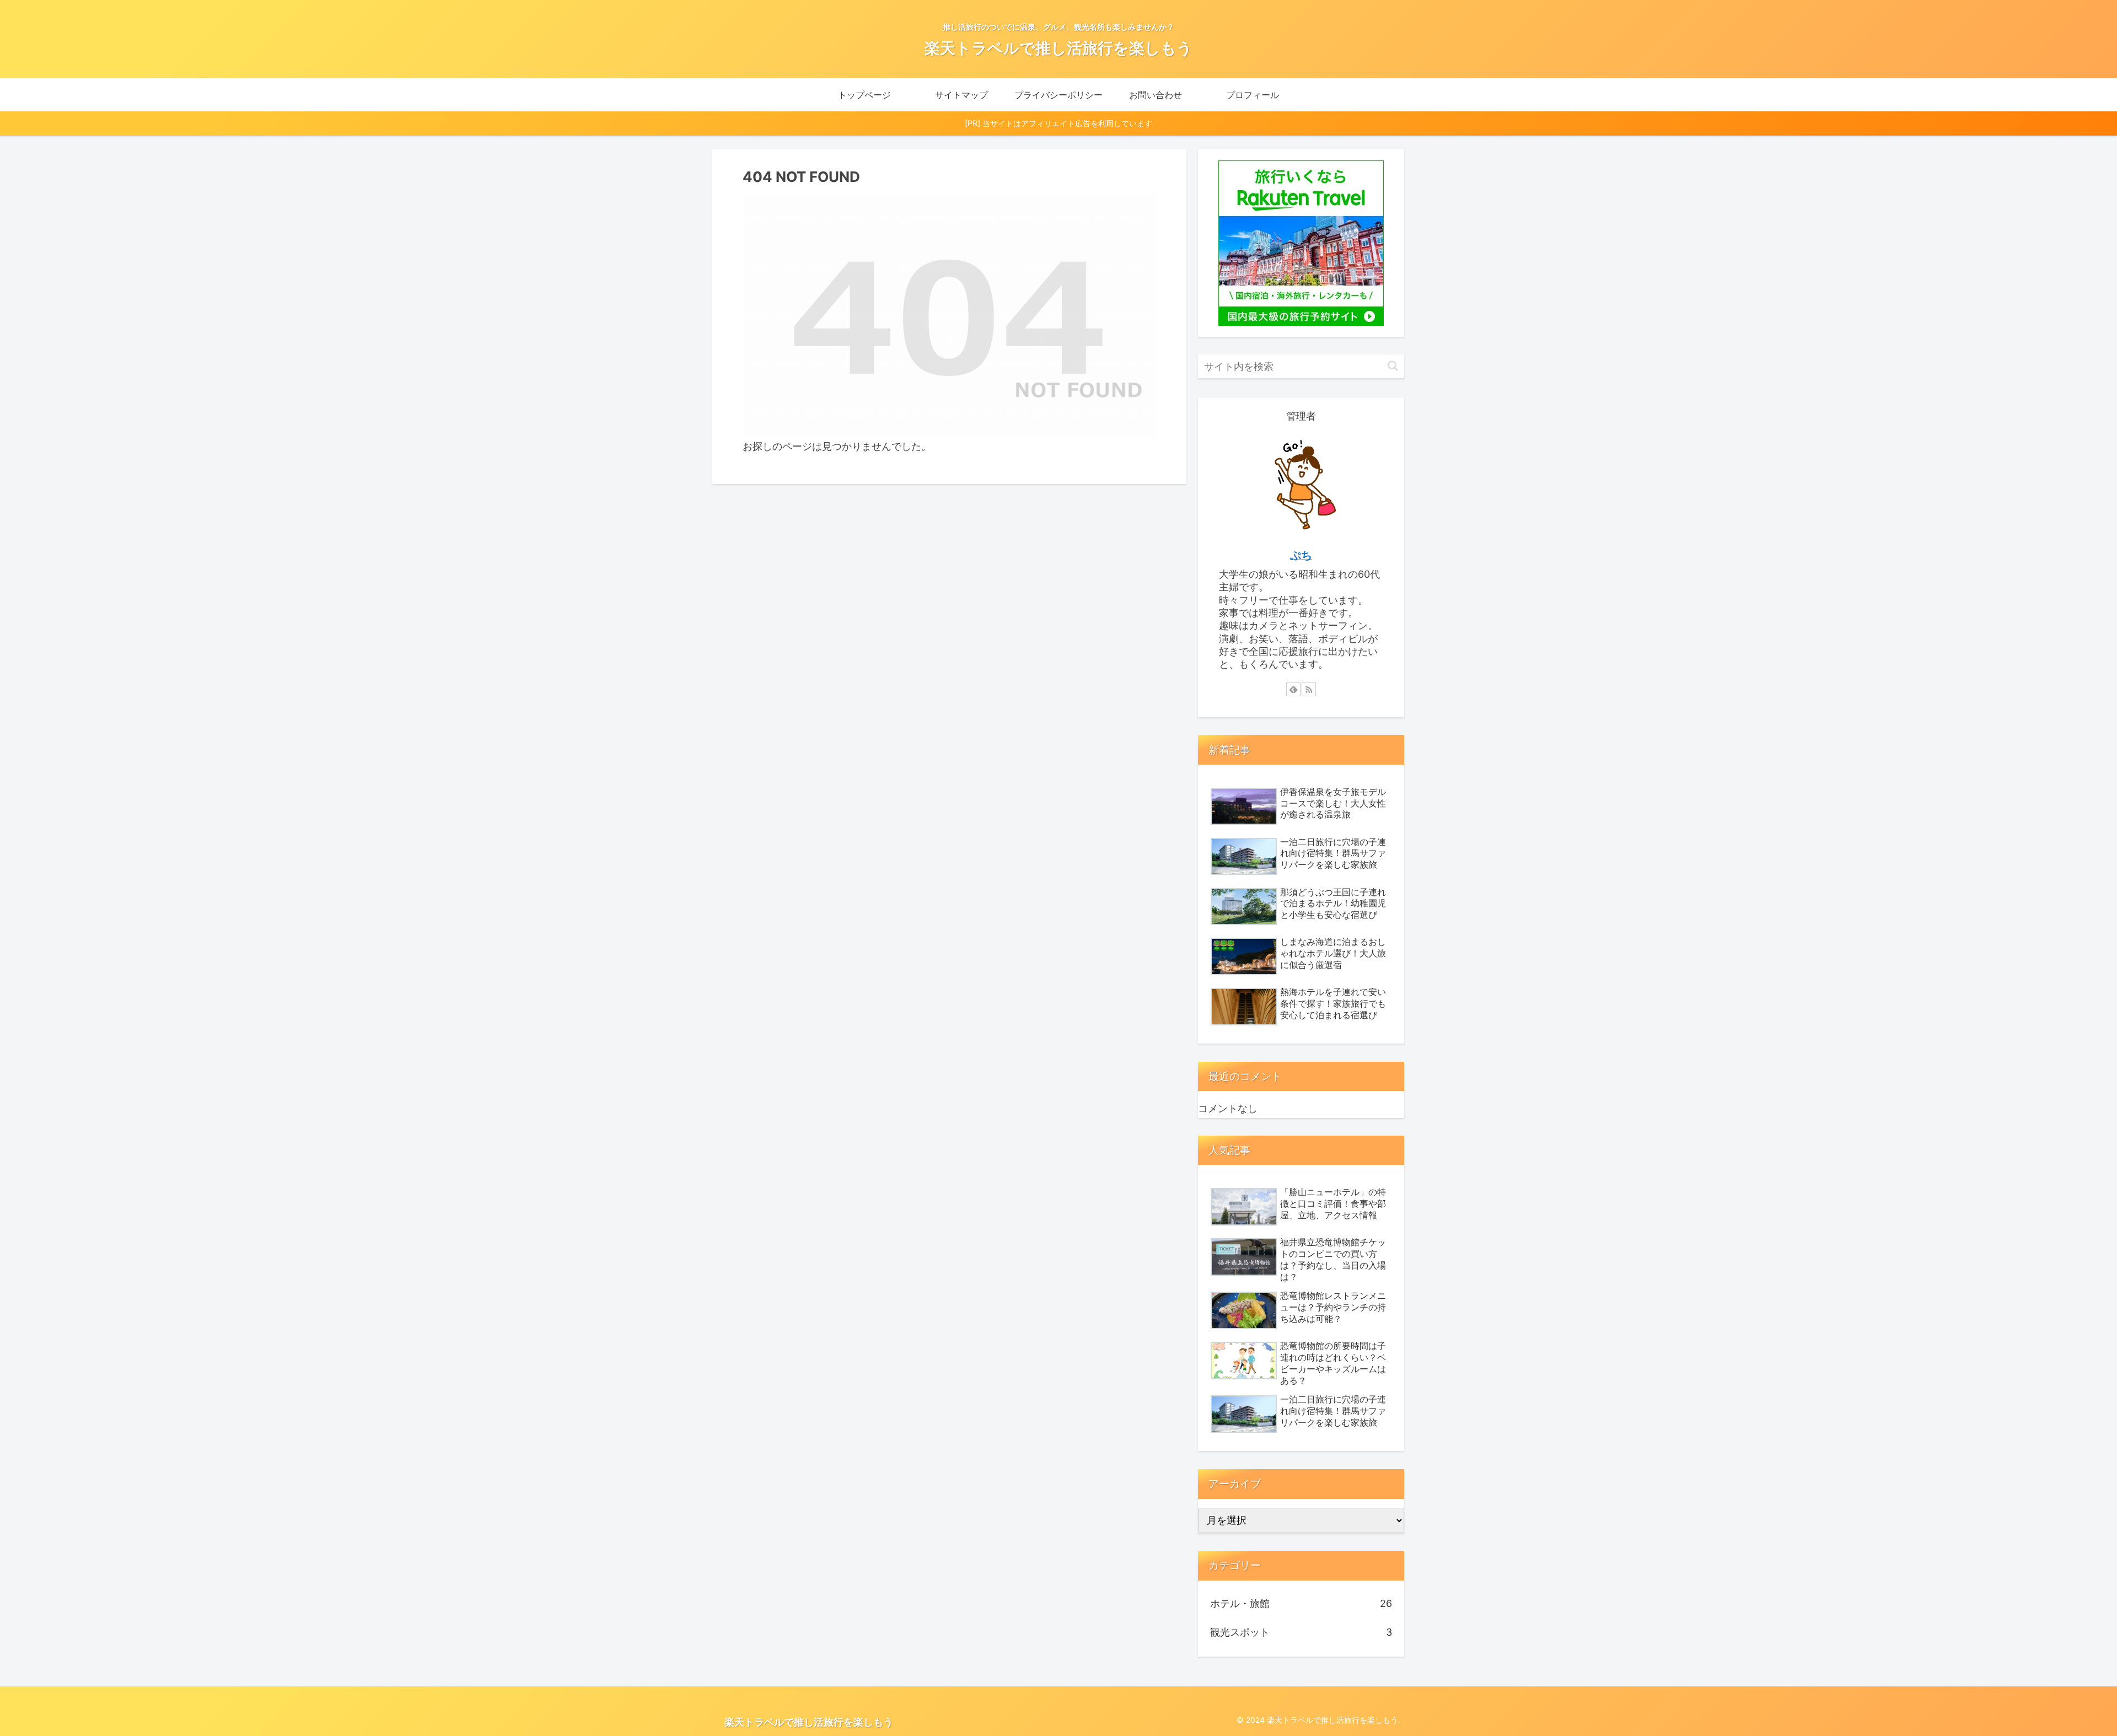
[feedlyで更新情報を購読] (1293, 689)
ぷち (1301, 555)
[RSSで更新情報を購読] (1309, 689)
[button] (1393, 366)
